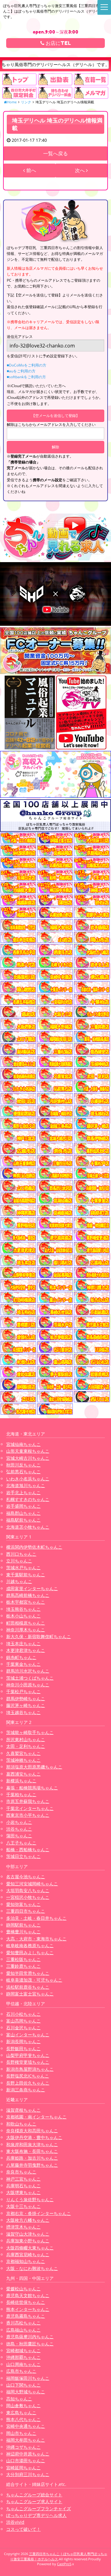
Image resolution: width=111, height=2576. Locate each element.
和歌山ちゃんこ (21, 2124)
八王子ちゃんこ (21, 1843)
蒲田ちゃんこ (19, 1836)
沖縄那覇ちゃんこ (23, 2357)
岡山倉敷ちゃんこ (23, 2405)
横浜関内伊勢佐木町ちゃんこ (34, 1547)
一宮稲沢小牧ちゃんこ (28, 1897)
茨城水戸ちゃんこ (23, 1568)
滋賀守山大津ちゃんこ (28, 2234)
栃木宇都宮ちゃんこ (26, 1602)
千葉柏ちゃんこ (21, 1794)
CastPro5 (64, 2564)
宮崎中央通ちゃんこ (26, 2426)
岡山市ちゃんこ (21, 2433)
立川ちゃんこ (19, 1561)
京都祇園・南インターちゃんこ (36, 2117)
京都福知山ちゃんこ (26, 2261)
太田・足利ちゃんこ (26, 1746)
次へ (80, 170)
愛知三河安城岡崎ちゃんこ (32, 1884)
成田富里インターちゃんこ (32, 1588)
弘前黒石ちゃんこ (23, 1472)
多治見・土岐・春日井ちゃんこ (36, 1918)
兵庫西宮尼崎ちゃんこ (28, 2254)
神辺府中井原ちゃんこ (28, 2454)
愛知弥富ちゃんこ (23, 1904)
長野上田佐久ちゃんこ (28, 2083)
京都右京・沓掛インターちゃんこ (39, 2213)
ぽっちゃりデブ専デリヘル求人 (36, 2515)
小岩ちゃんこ (19, 1822)
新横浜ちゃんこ (21, 1781)
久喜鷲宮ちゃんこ (23, 1753)
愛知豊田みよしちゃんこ (30, 1953)
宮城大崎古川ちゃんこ (28, 1458)
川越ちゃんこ (19, 1581)
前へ (31, 170)
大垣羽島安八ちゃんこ (28, 1890)
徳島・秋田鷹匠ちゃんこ (30, 2344)
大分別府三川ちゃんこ (28, 2474)
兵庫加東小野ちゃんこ (28, 2241)
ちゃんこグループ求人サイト (34, 2501)
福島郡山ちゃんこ (23, 1513)
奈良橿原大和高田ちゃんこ (32, 2131)
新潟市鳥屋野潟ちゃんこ (30, 2069)
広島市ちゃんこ (21, 2371)
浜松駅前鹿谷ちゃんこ (28, 1987)
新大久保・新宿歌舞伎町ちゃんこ (39, 1636)
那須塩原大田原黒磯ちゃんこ (34, 1767)
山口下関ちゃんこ (23, 2385)
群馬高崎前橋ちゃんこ (28, 1595)
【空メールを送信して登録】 (55, 416)
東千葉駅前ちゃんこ (26, 1575)
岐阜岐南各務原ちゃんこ (30, 1945)
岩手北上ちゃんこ (23, 1492)
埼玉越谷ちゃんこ (23, 1712)
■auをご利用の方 (21, 371)
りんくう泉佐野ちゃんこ (30, 2199)
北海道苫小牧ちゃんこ (28, 1527)
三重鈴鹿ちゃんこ (23, 1966)
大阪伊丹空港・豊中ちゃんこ (34, 2137)
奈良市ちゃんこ (21, 2172)
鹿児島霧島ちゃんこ (26, 2316)
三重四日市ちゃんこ (26, 1911)
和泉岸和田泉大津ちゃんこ (32, 2144)
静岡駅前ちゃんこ (23, 1925)
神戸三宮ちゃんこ (23, 2179)
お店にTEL (58, 43)
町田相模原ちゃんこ (26, 1623)
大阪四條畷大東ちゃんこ (30, 2248)
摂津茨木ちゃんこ (23, 2227)
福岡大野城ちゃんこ (26, 2392)
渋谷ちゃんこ (19, 1829)
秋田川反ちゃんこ (23, 1465)
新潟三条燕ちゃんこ (26, 2090)
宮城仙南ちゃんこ (23, 1444)
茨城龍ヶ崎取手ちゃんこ (30, 1732)
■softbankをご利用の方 (26, 377)
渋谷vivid (15, 2522)
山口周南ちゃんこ (23, 2364)
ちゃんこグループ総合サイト (34, 2495)
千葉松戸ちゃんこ (23, 1691)
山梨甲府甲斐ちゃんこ (28, 2055)
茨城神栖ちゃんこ (23, 1760)
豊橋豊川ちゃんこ (23, 1932)
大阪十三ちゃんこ (23, 2206)
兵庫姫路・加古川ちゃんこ (32, 2158)
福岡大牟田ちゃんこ (26, 2440)
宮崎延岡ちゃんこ (23, 2468)
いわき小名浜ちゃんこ (28, 1479)
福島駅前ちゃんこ (23, 1520)
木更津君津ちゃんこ (26, 1650)
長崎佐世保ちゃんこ (26, 2302)
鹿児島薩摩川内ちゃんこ (30, 2337)
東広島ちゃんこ (21, 2413)
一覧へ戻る (55, 153)
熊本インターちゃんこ (28, 2309)
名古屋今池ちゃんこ (26, 1877)
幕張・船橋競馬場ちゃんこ (32, 1788)
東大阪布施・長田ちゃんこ (32, 2151)
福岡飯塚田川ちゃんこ (28, 2378)
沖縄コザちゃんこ (23, 2447)
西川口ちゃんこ (21, 1554)
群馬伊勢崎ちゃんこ (26, 1699)
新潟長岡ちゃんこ (23, 2041)
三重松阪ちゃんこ (23, 1959)
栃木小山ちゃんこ (23, 1616)
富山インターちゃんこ (28, 2035)
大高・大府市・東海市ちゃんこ (36, 1939)
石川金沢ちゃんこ (23, 2028)
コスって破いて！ (23, 2529)
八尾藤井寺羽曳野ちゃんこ (32, 2165)
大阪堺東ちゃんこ (23, 2192)
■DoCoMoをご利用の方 (27, 365)
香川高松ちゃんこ (23, 2323)
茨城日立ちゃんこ (23, 1856)
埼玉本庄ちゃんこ (23, 1643)
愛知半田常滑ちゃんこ (28, 1973)
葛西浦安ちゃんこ (23, 1774)
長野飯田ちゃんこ (23, 2048)
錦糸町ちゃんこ (21, 1657)
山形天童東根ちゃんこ (28, 1451)
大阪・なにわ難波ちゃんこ (32, 2268)
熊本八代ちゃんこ (23, 2419)
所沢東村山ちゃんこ (26, 1739)
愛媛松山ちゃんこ (23, 2289)
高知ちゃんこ (19, 2399)
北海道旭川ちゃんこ (26, 1485)
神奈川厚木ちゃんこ (26, 1630)
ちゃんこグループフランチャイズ (39, 2509)
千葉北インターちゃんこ (30, 1808)
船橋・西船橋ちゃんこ (28, 1850)
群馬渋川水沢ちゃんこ (28, 1671)
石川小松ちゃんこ (23, 2014)
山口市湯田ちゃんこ (26, 2461)
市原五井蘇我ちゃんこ (28, 1801)
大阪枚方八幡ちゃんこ (28, 2220)
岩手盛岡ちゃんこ (23, 1506)
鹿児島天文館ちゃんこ (28, 2295)
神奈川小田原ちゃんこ (28, 1685)
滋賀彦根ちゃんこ (23, 2110)
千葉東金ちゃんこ (23, 1664)
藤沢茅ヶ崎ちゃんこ (26, 1705)
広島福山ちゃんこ (23, 2330)
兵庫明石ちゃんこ (23, 2186)
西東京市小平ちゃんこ (28, 1815)
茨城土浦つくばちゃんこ (30, 1678)
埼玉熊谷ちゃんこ (23, 1609)
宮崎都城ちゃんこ (23, 2350)
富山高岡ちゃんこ (23, 2021)
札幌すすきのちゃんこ (28, 1499)
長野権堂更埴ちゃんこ (28, 2062)
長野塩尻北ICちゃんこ (28, 2076)
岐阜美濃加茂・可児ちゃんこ (34, 1980)
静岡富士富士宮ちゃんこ (30, 1994)
